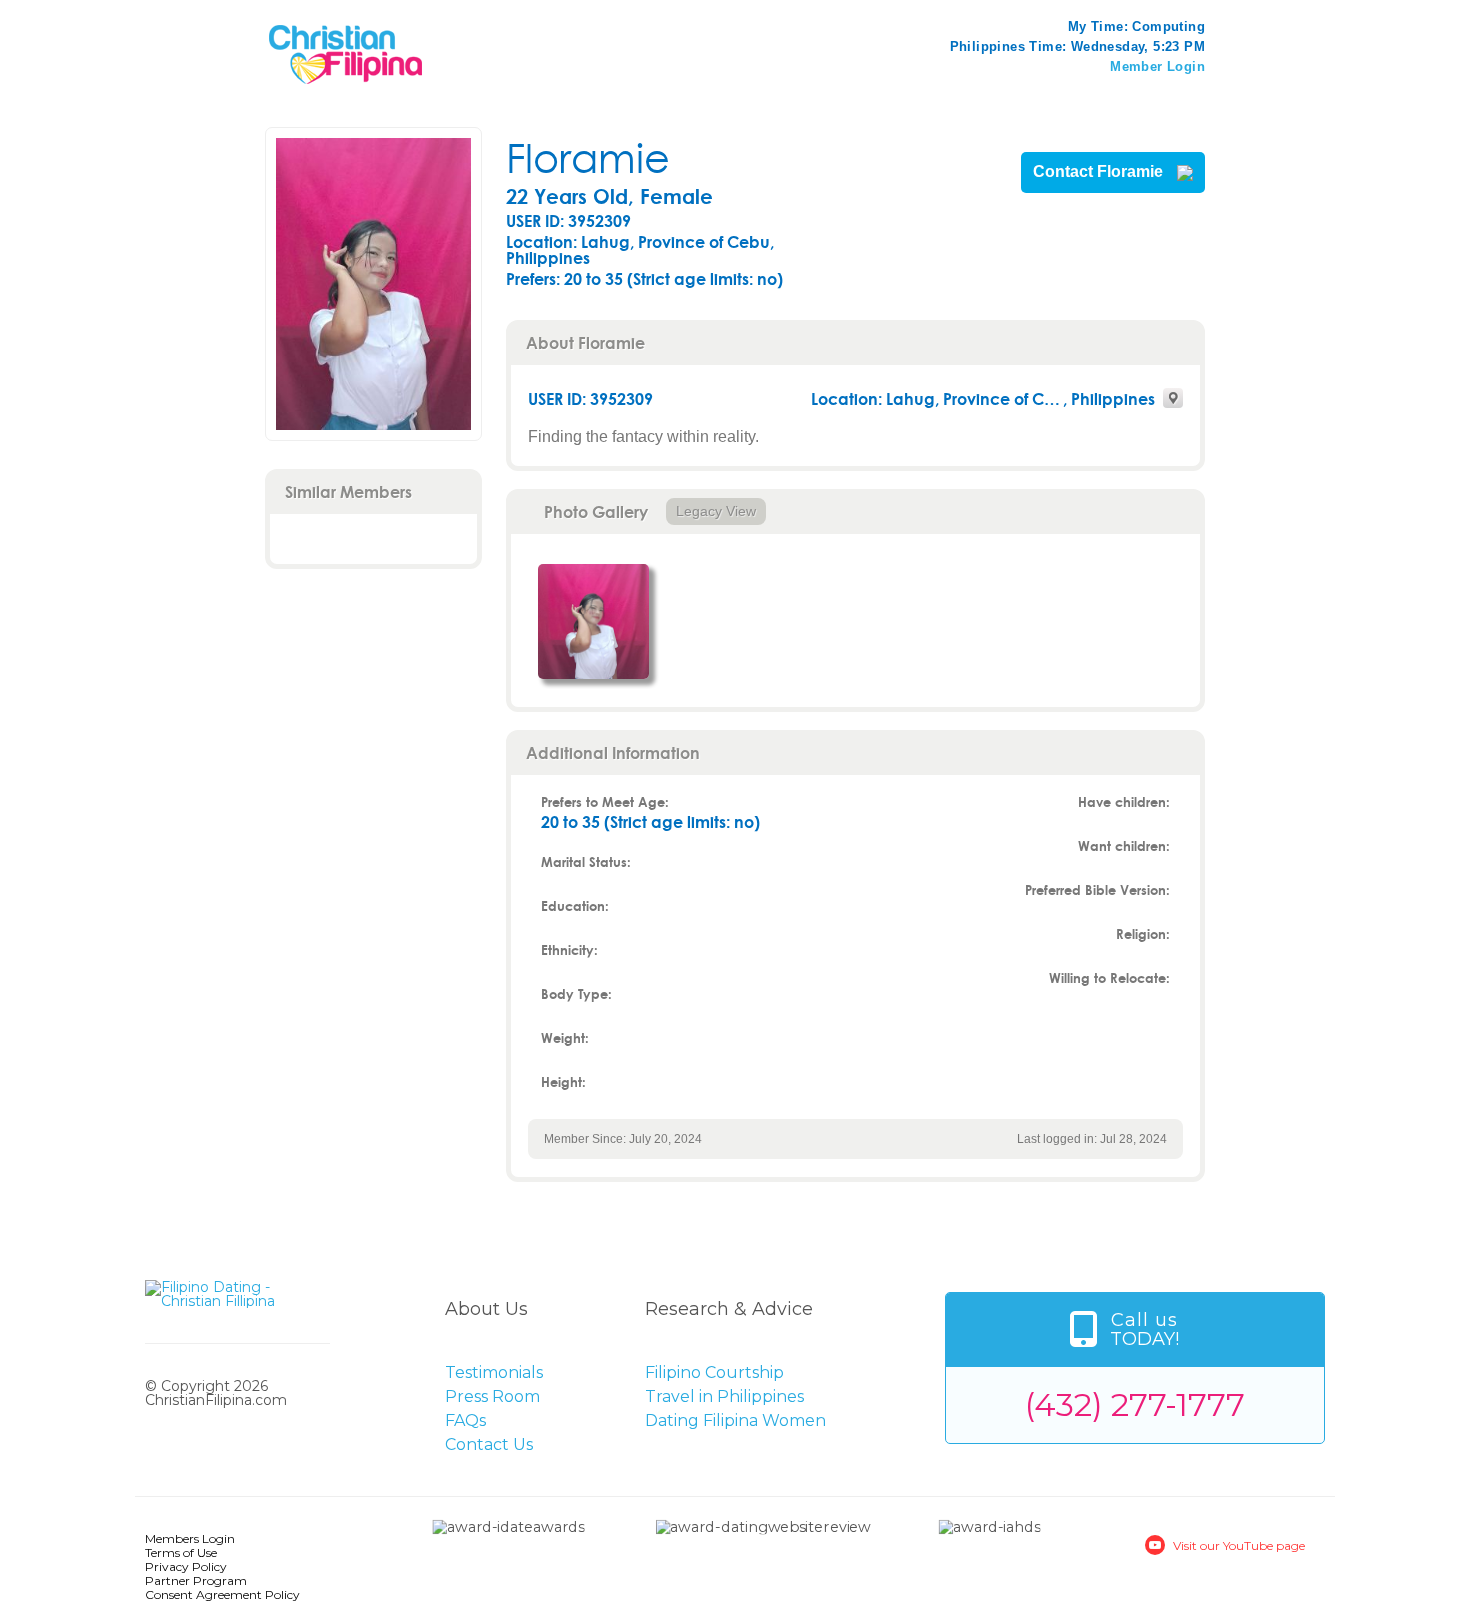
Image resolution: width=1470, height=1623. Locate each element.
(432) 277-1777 (1135, 1404)
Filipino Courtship (714, 1372)
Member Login (1157, 66)
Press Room (492, 1396)
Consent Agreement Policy (222, 1594)
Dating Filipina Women (735, 1420)
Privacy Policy (186, 1566)
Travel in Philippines (724, 1396)
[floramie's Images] (593, 621)
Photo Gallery (596, 511)
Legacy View (716, 511)
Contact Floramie (1100, 172)
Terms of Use (181, 1552)
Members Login (190, 1538)
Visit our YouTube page (1239, 1545)
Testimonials (494, 1372)
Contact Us (489, 1444)
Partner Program (196, 1580)
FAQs (465, 1420)
